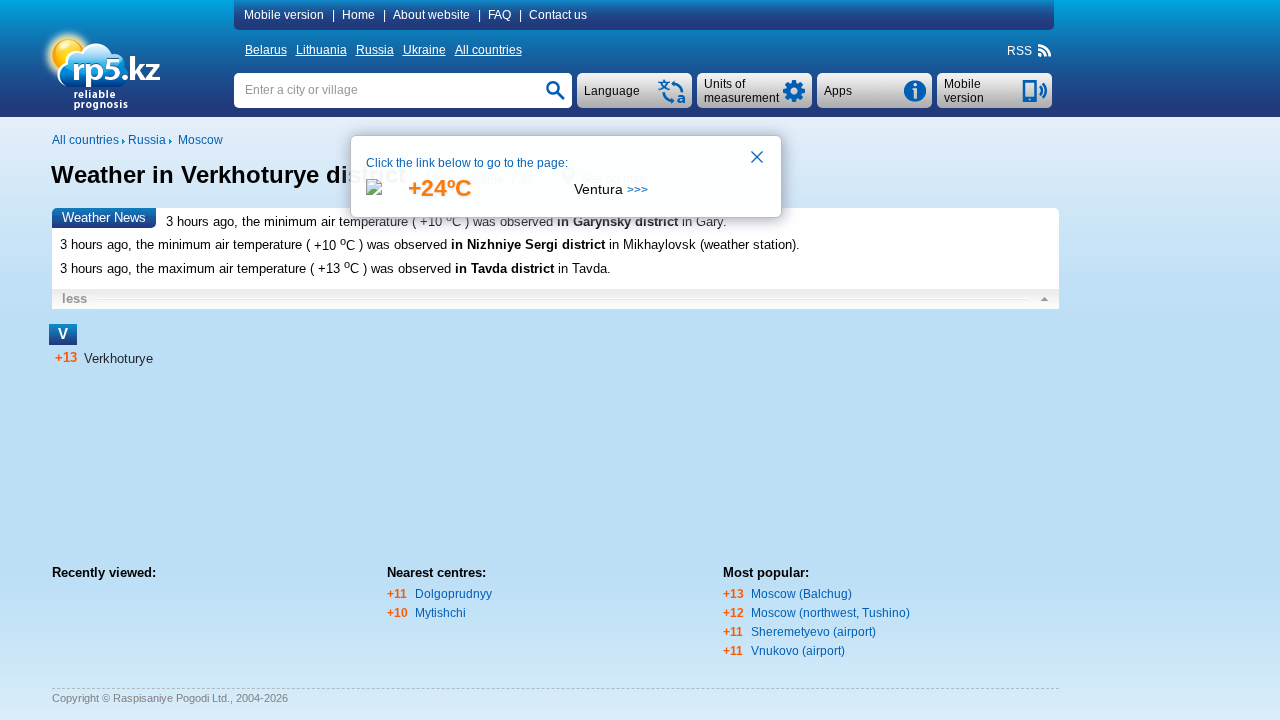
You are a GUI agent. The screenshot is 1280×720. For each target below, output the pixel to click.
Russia (375, 50)
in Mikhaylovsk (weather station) (702, 245)
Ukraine (424, 50)
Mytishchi (440, 613)
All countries (488, 50)
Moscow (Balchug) (801, 594)
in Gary (702, 221)
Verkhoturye (118, 358)
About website (431, 15)
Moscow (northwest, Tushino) (830, 613)
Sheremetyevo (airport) (813, 632)
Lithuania (321, 50)
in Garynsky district (617, 221)
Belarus (266, 50)
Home (358, 15)
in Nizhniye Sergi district (528, 245)
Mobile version (284, 15)
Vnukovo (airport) (798, 651)
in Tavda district (504, 268)
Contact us (558, 15)
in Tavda (582, 268)
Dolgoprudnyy (453, 594)
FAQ (499, 15)
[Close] (758, 159)
